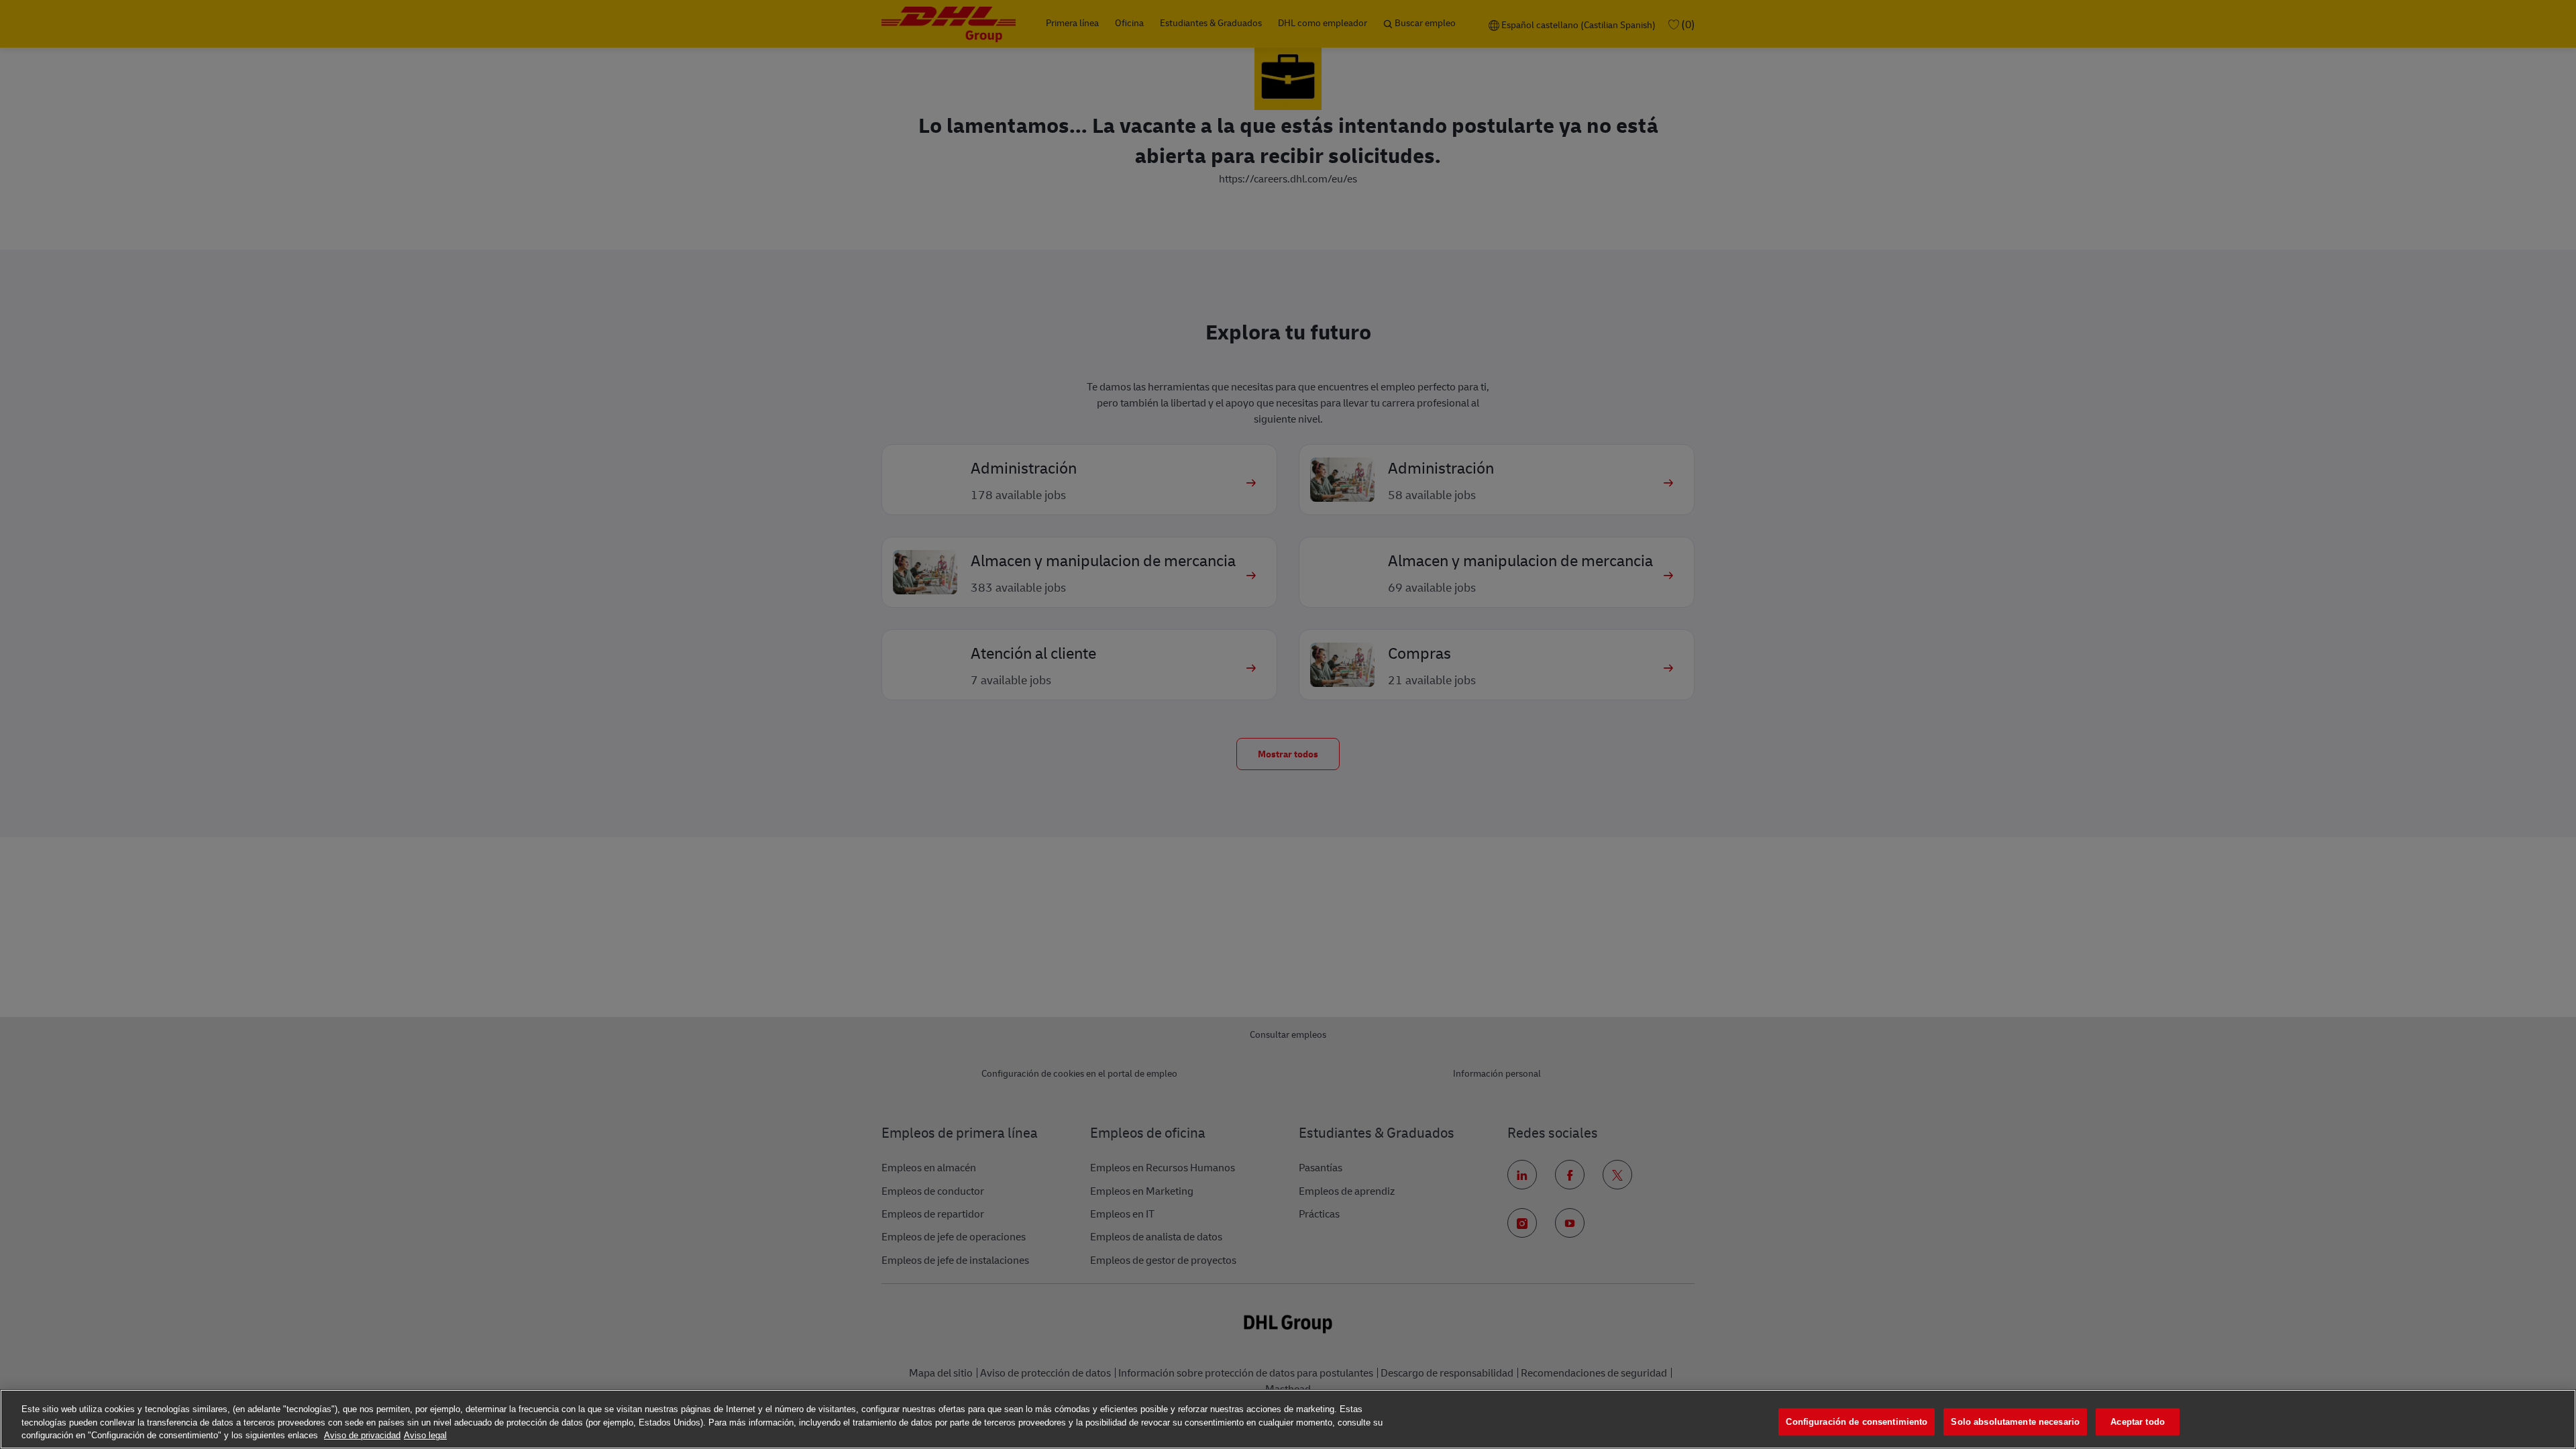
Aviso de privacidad (362, 1435)
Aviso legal (425, 1435)
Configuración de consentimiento (1857, 1422)
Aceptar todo (2138, 1422)
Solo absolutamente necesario (2015, 1422)
